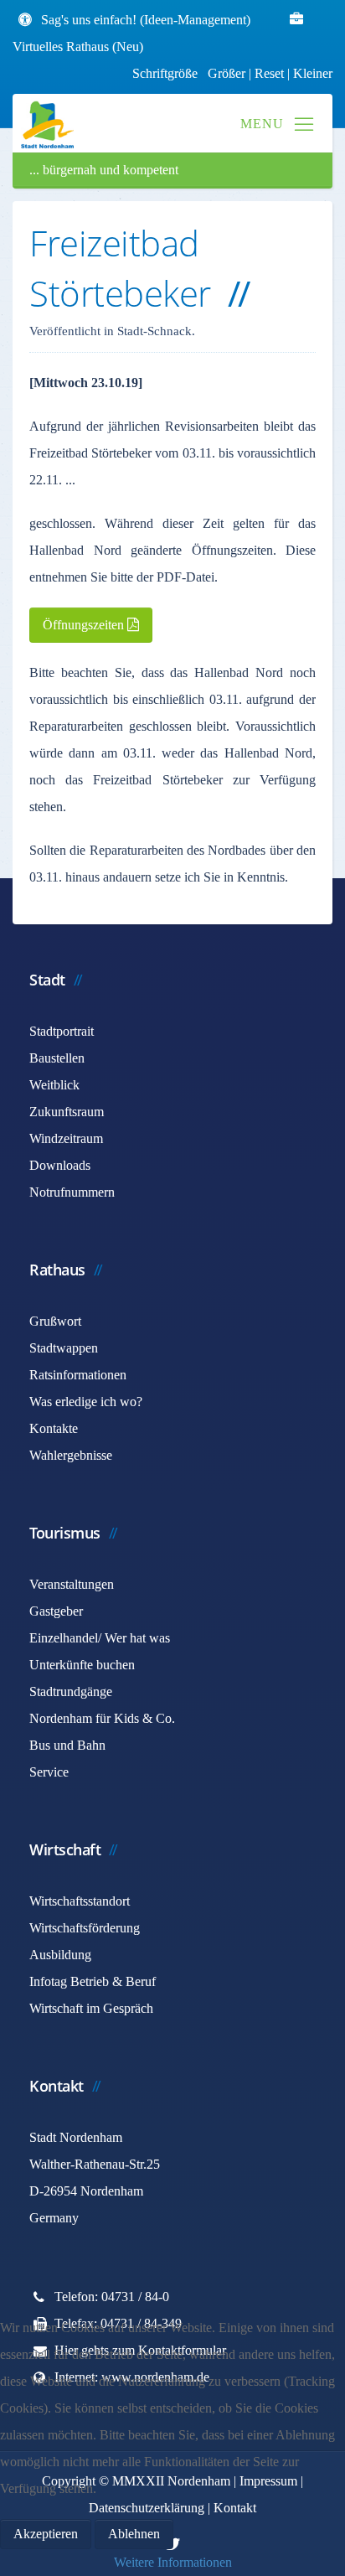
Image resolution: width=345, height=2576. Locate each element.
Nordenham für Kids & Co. (102, 1718)
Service (49, 1772)
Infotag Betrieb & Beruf (93, 1981)
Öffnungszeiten (85, 625)
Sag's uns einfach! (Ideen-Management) (146, 20)
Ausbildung (60, 1955)
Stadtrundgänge (71, 1691)
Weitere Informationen (173, 2562)
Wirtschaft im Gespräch (91, 2008)
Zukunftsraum (67, 1112)
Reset (271, 73)
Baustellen (57, 1058)
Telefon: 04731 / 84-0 (112, 2297)
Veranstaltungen (72, 1584)
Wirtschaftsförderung (85, 1928)
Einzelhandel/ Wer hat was (100, 1638)
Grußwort (55, 1321)
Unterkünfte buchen (82, 1665)
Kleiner (313, 73)
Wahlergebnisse (71, 1455)
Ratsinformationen (78, 1375)
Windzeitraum (66, 1138)
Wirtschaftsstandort (80, 1901)
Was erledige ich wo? (86, 1402)
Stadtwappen (64, 1348)
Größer (227, 73)
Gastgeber (56, 1611)
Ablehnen (134, 2534)
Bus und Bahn (67, 1745)
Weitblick (54, 1085)
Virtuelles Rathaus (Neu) (78, 47)
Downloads (60, 1165)
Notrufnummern (72, 1192)
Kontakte (54, 1428)
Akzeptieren (46, 2534)
